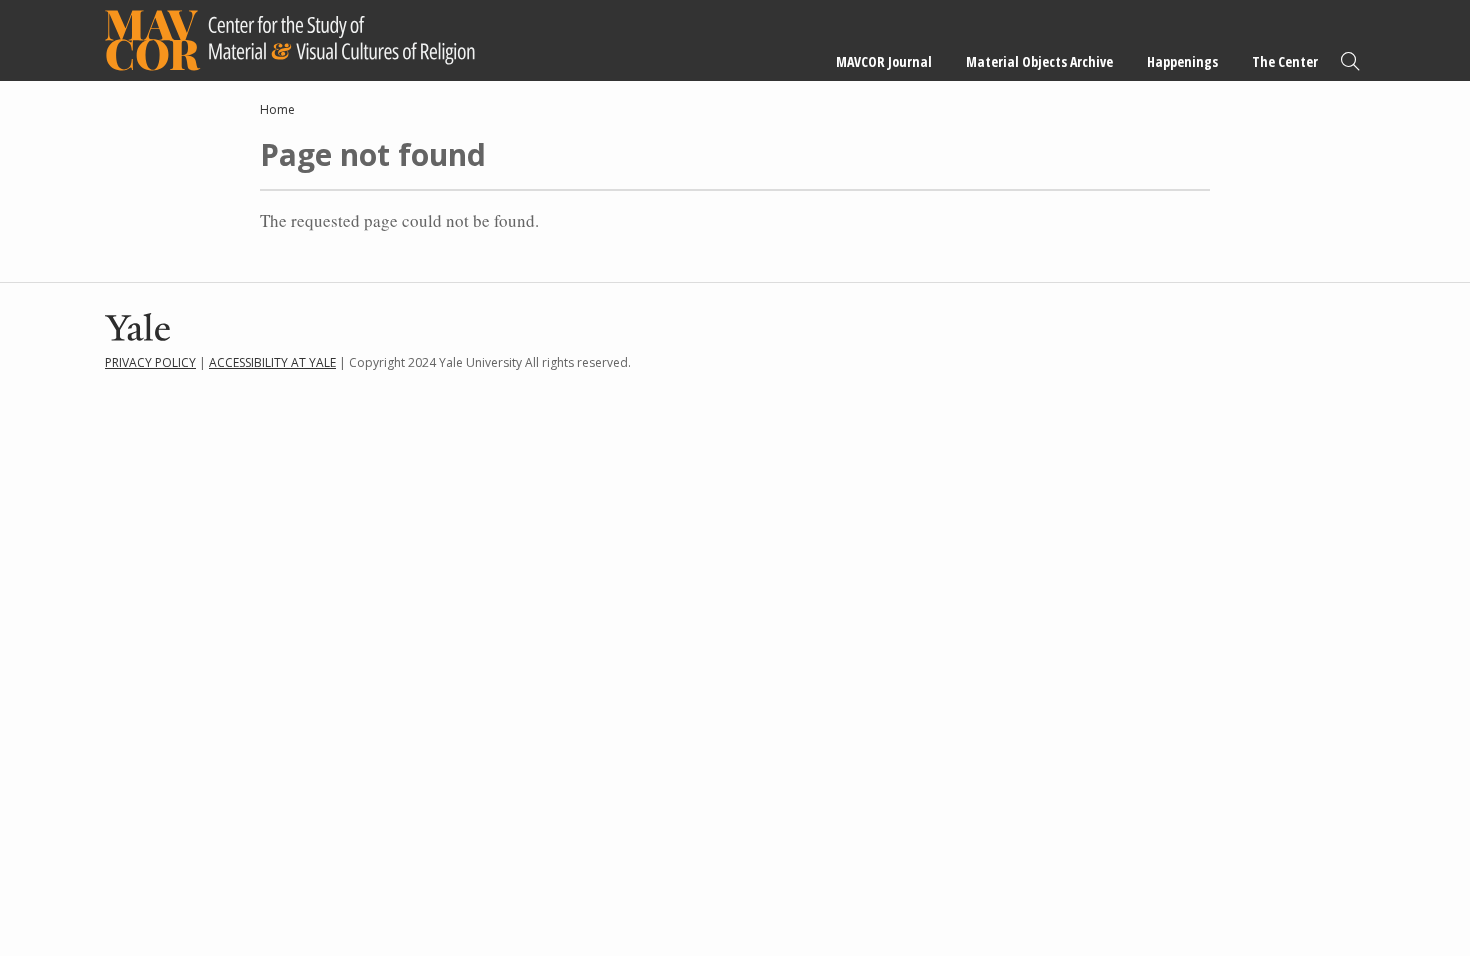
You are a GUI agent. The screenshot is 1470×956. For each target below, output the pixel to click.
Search (1350, 61)
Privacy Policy (150, 362)
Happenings (1182, 61)
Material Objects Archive (1039, 61)
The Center (1285, 61)
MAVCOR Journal (884, 61)
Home (277, 109)
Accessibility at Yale (272, 362)
